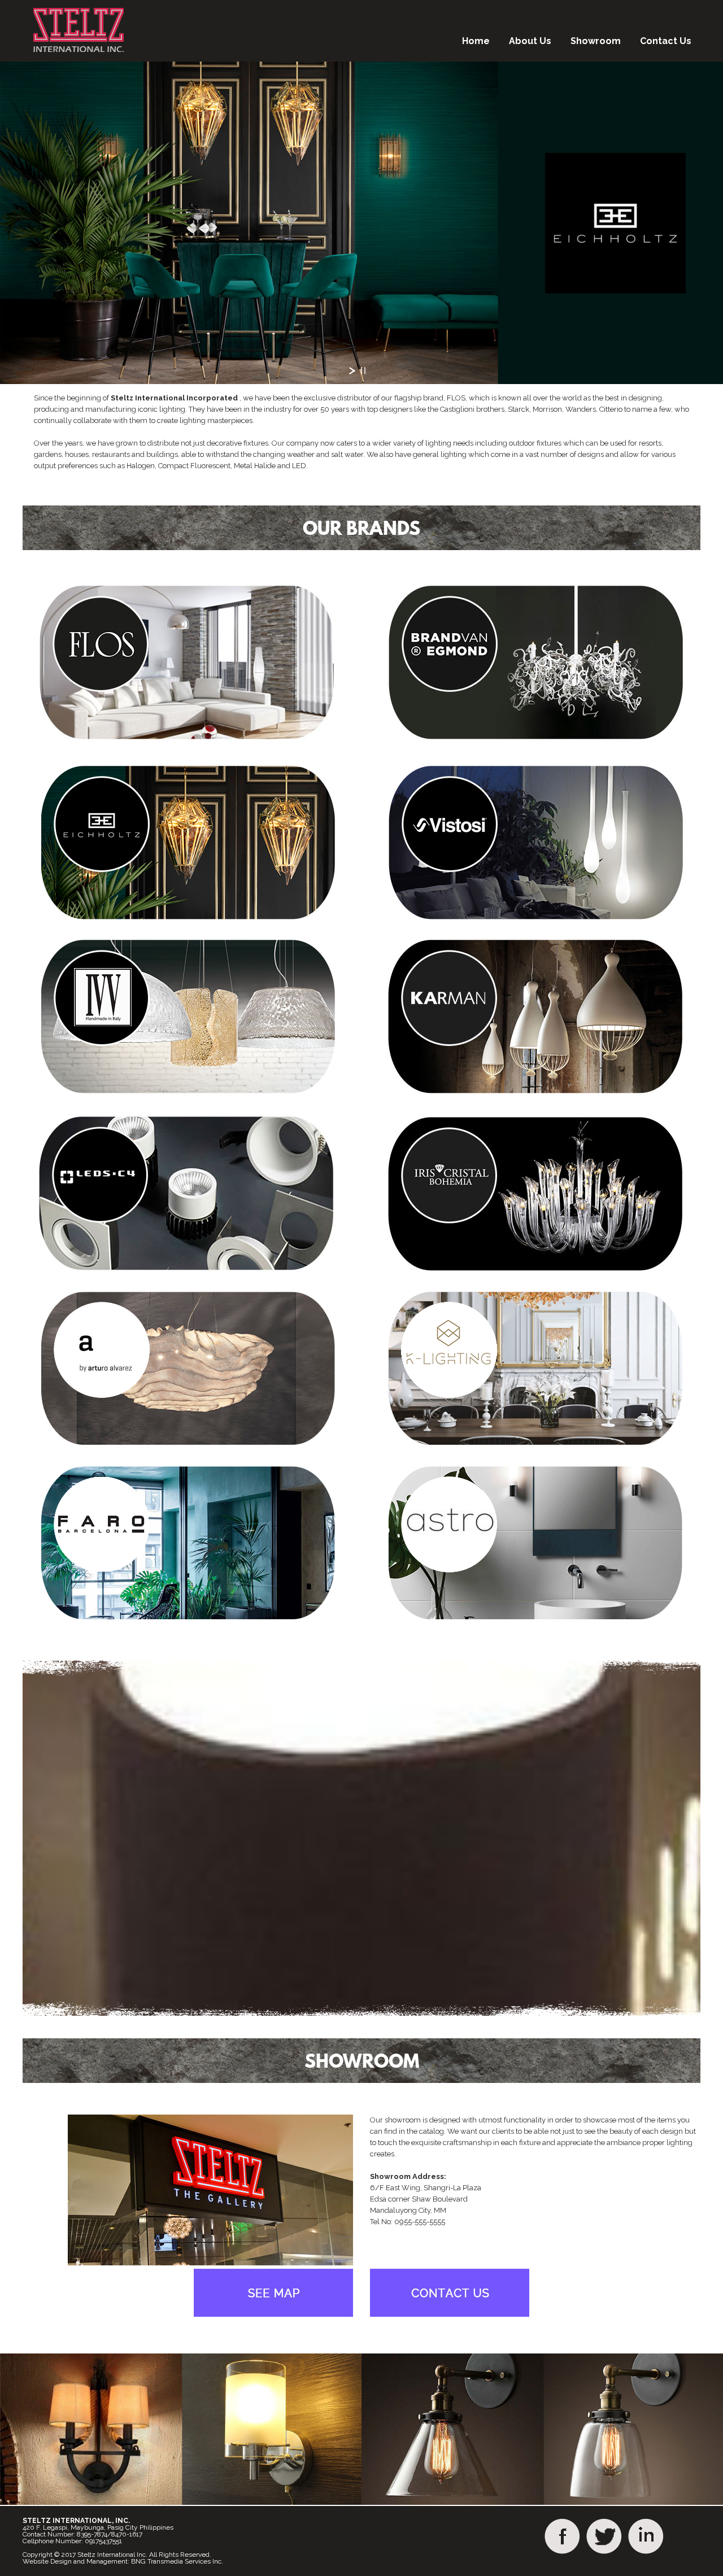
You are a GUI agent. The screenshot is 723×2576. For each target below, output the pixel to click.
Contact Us (666, 41)
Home (476, 41)
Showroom (596, 41)
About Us (530, 41)
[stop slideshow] (363, 371)
